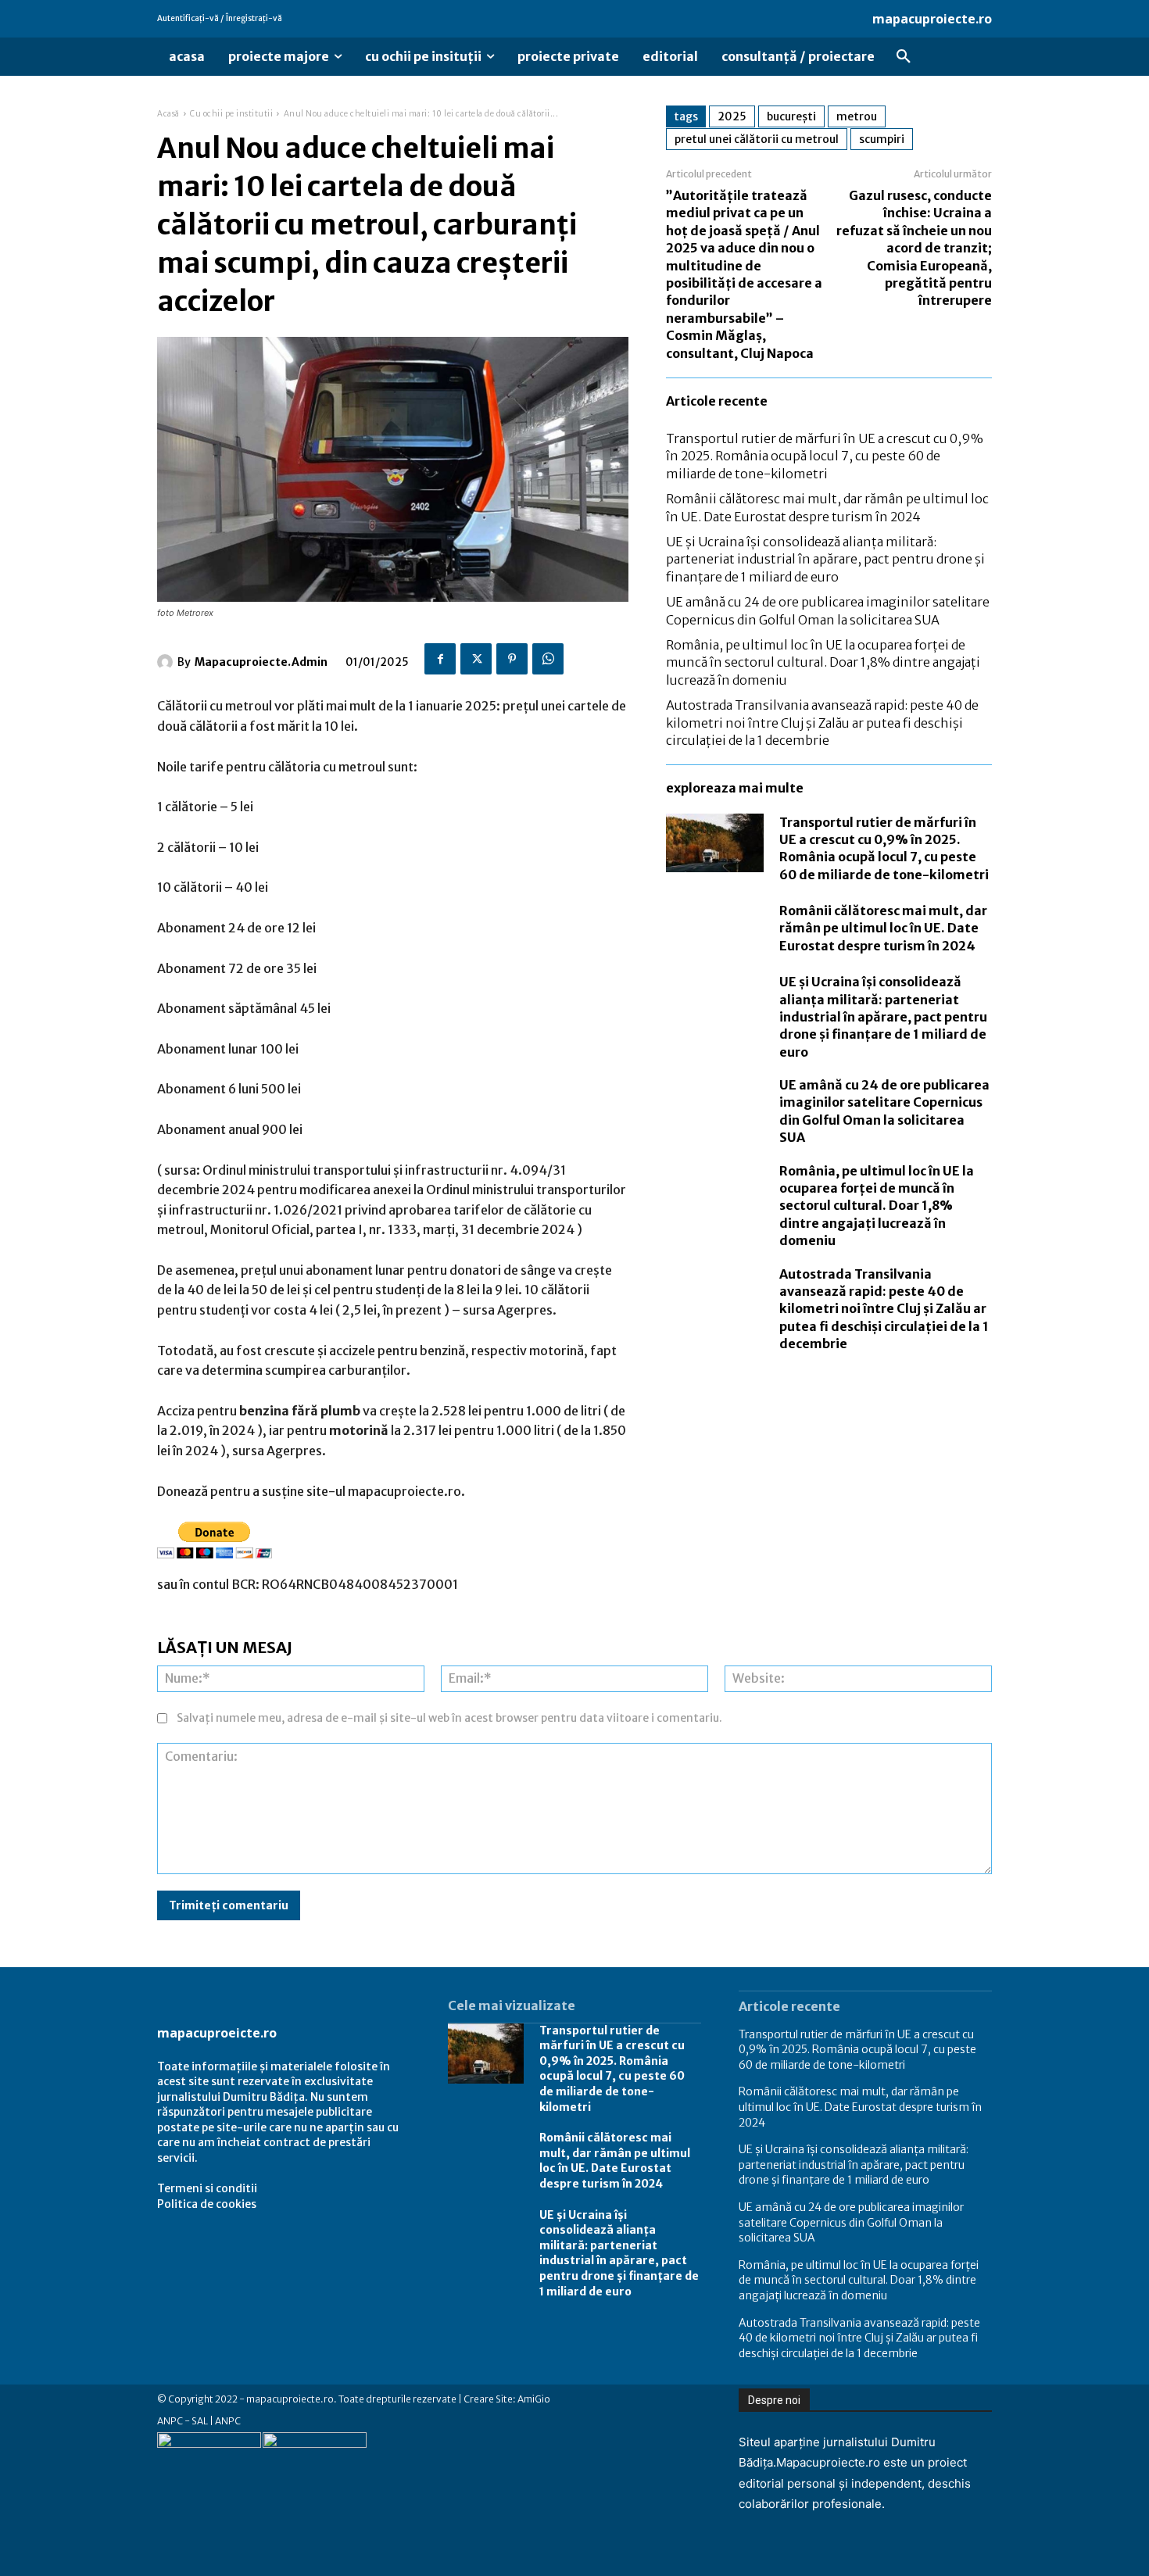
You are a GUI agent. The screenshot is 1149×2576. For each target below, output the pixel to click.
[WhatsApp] (548, 659)
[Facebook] (440, 659)
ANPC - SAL (183, 2421)
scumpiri (882, 139)
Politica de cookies (207, 2204)
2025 (732, 116)
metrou (857, 116)
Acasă (168, 114)
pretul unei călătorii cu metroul (757, 139)
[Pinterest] (512, 659)
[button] (904, 57)
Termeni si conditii (207, 2188)
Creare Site (488, 2399)
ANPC (228, 2421)
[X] (476, 659)
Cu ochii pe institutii (231, 114)
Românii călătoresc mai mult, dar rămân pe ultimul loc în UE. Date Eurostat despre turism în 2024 (883, 928)
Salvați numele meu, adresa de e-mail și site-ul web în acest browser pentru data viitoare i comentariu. (449, 1718)
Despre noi (774, 2400)
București (791, 116)
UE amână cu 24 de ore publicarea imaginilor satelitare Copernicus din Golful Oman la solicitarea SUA (851, 2222)
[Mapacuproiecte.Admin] (167, 662)
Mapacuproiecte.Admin (261, 662)
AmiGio (534, 2399)
